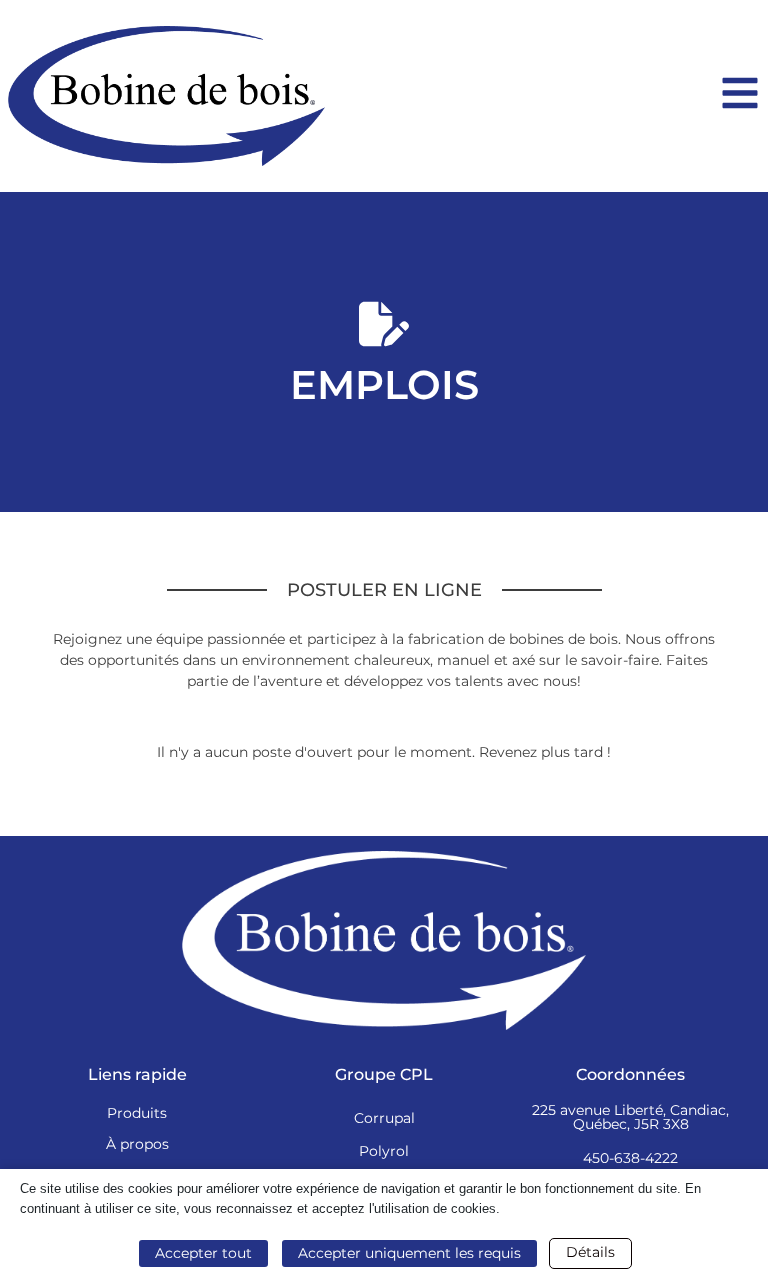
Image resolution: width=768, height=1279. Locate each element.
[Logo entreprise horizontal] (166, 96)
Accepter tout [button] (203, 1253)
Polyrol (384, 1151)
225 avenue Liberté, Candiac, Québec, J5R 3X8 (630, 1117)
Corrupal (384, 1118)
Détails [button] (590, 1252)
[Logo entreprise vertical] (384, 940)
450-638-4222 (630, 1158)
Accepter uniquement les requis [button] (409, 1253)
